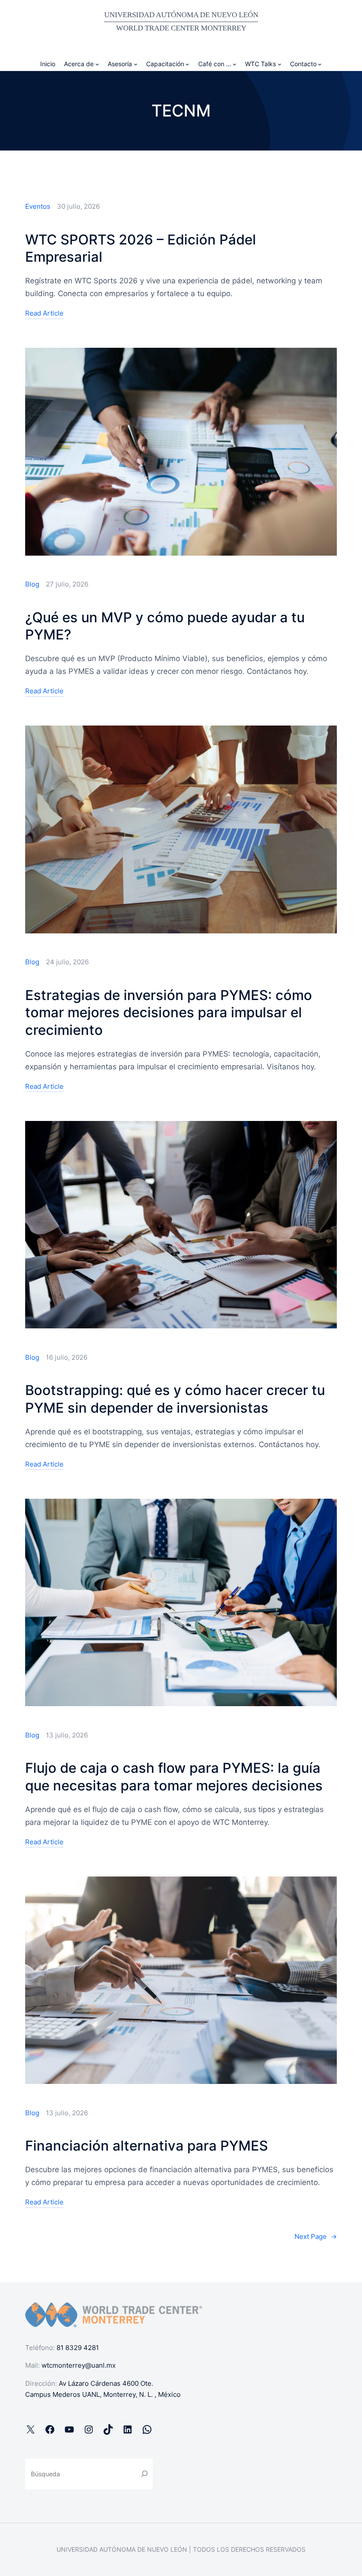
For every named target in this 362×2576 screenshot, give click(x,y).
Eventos (38, 206)
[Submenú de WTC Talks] (279, 64)
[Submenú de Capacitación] (187, 64)
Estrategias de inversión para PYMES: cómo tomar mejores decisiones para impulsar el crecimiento (169, 1013)
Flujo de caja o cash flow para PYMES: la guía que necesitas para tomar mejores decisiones (174, 1777)
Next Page (316, 2236)
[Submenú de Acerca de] (97, 64)
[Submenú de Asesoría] (136, 64)
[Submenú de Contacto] (320, 64)
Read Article (44, 314)
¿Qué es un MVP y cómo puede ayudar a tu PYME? (165, 626)
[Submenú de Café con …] (234, 64)
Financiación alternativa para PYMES (147, 2145)
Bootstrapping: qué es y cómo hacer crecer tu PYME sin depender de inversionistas (175, 1399)
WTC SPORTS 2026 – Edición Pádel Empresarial (141, 248)
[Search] (144, 2474)
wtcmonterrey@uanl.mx (79, 2365)
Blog (32, 584)
